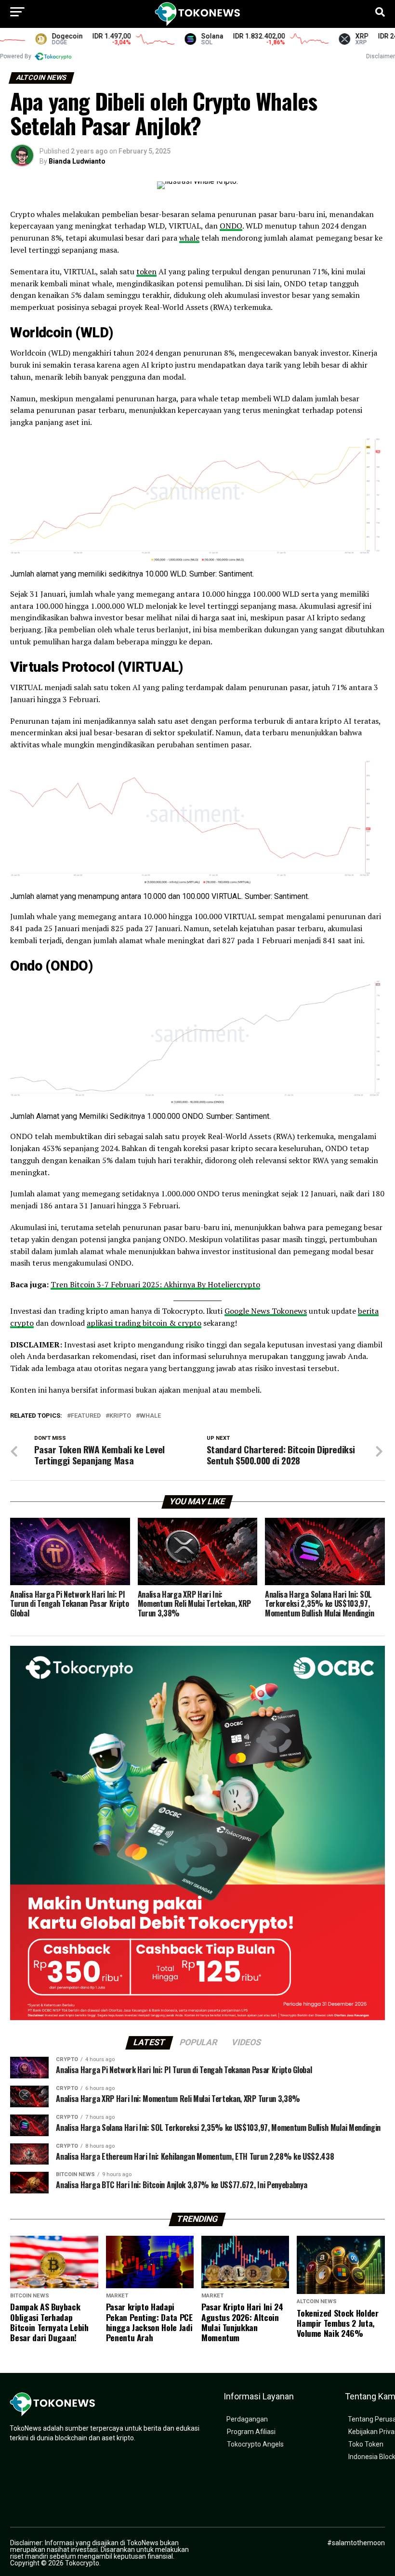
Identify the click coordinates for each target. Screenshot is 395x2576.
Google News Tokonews (266, 1311)
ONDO (231, 226)
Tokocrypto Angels (255, 2444)
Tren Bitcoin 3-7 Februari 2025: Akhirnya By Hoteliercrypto (155, 1284)
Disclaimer (381, 56)
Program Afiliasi (251, 2432)
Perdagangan (247, 2419)
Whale (150, 1416)
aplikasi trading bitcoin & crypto (144, 1323)
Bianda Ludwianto (77, 161)
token (146, 271)
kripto (120, 1416)
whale (189, 238)
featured (86, 1416)
